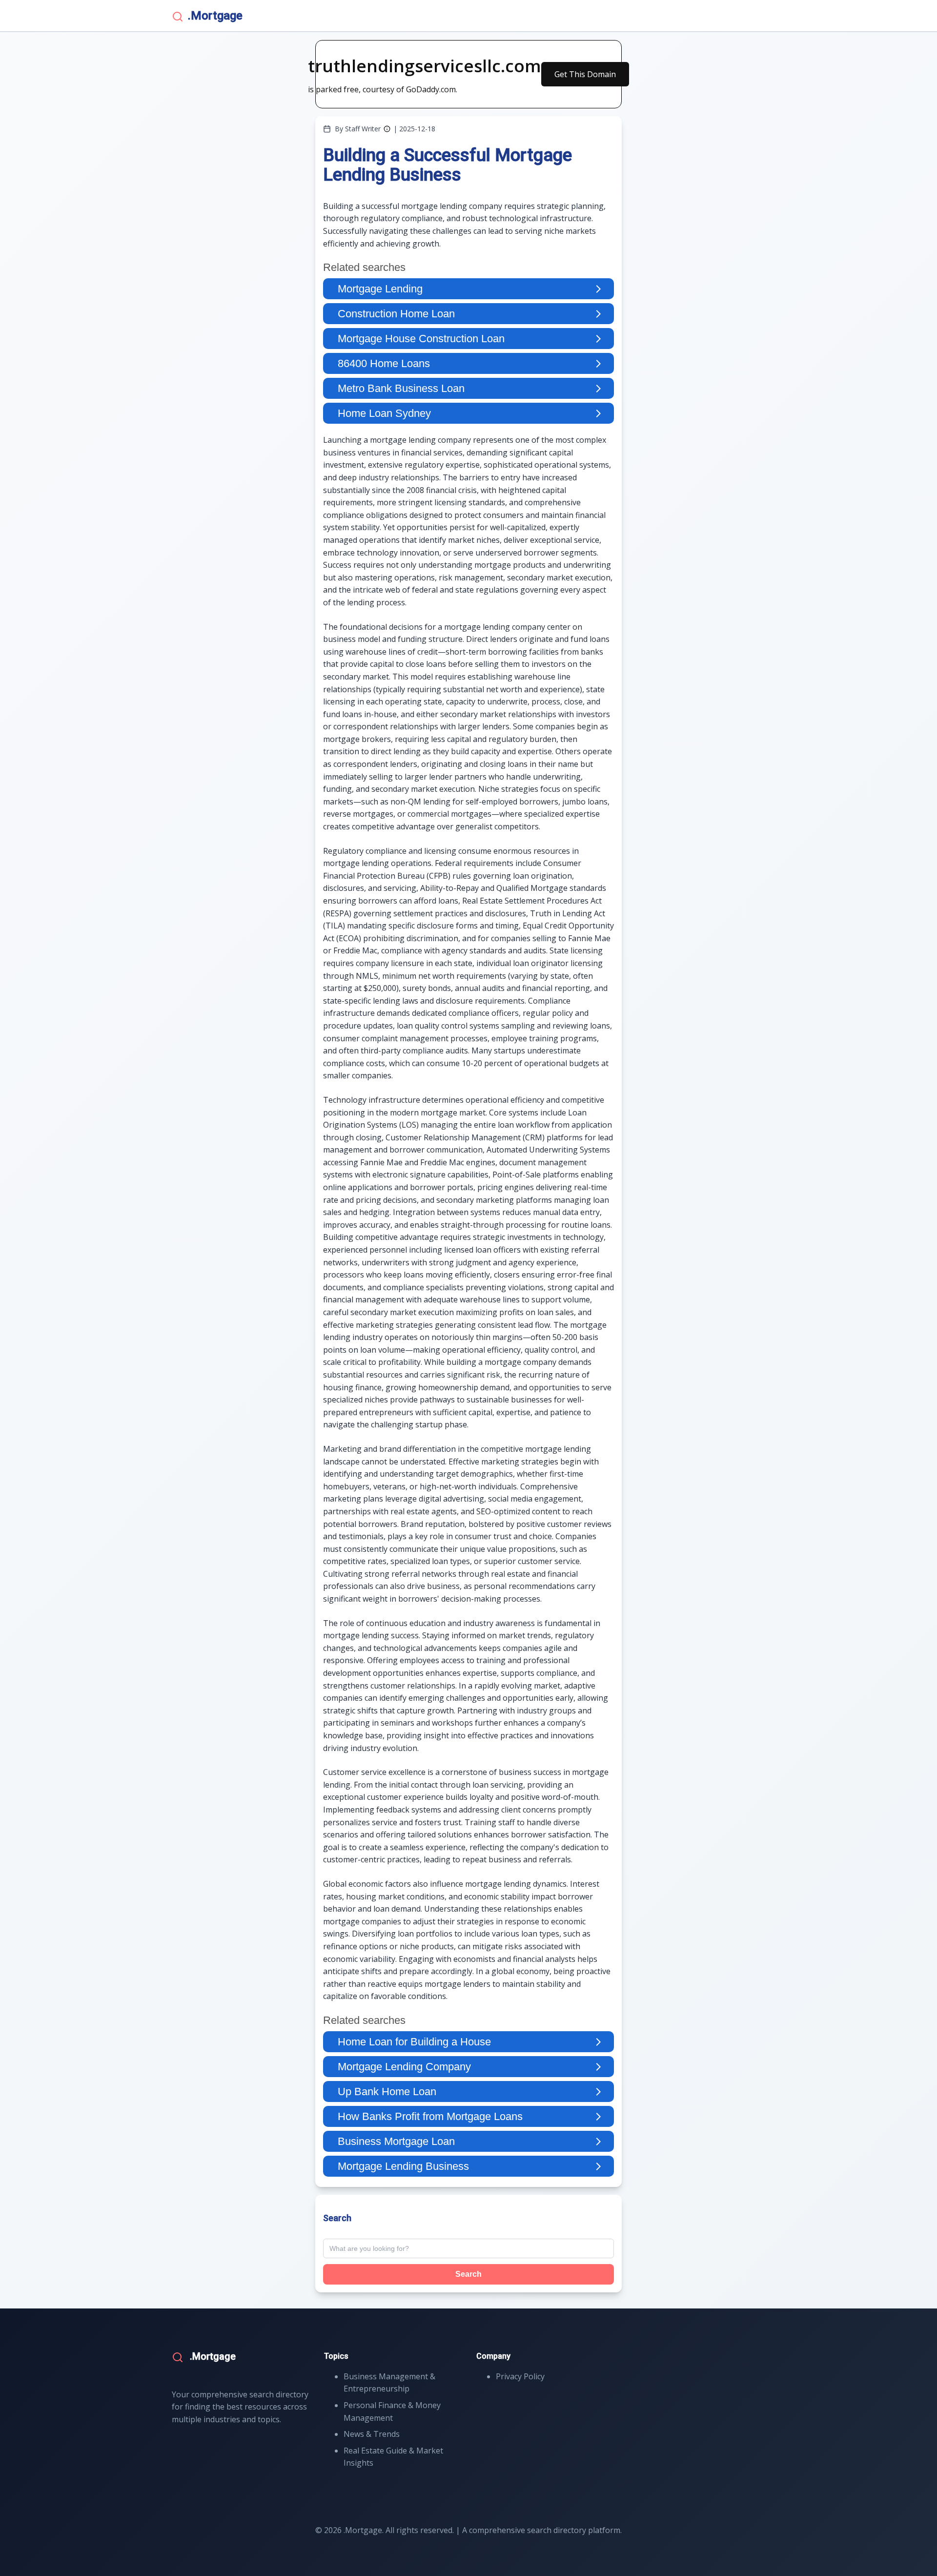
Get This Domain (585, 74)
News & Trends (372, 2434)
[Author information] (387, 129)
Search (468, 2274)
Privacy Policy (520, 2376)
